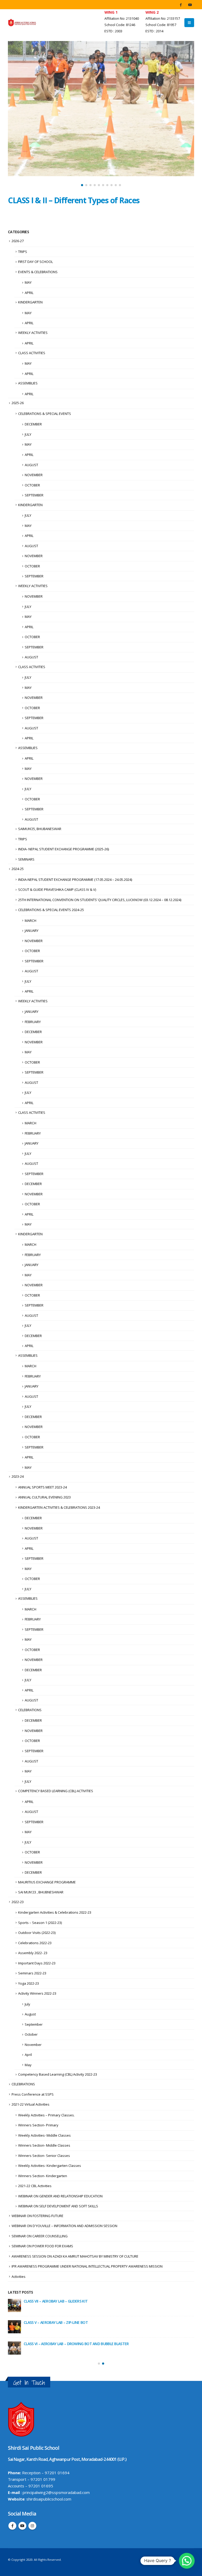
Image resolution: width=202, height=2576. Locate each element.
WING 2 (152, 12)
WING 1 (111, 12)
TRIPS (23, 252)
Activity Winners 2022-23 (37, 1993)
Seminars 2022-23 (32, 1973)
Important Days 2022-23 (37, 1963)
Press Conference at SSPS (33, 2094)
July (27, 2004)
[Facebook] (181, 5)
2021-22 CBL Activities (35, 2186)
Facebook (12, 2526)
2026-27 (18, 241)
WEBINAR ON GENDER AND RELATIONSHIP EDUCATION (60, 2196)
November (33, 2045)
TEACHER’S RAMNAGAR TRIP (47, 2322)
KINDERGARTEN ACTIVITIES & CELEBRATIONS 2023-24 (59, 1507)
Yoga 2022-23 (29, 1983)
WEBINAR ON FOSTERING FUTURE (37, 2216)
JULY (28, 434)
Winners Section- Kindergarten (43, 2176)
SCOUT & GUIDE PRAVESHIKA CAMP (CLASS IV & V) (57, 890)
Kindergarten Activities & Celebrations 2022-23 (55, 1912)
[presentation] (13, 115)
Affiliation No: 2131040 (122, 19)
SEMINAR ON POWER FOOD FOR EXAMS (42, 2246)
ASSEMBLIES (28, 383)
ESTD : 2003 (113, 31)
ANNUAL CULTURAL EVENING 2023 (44, 1497)
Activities (19, 2277)
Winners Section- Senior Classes (44, 2156)
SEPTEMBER (34, 495)
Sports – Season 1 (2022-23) (40, 1923)
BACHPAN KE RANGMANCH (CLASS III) (54, 2301)
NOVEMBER (34, 475)
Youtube (22, 2526)
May (28, 2065)
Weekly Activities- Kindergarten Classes (50, 2166)
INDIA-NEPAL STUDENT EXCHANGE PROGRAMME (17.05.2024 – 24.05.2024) (75, 880)
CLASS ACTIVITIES (32, 353)
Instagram (32, 2526)
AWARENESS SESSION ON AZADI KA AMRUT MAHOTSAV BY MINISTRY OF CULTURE (75, 2256)
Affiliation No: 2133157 (163, 19)
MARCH (31, 921)
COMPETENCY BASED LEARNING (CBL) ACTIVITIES (56, 1791)
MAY (28, 282)
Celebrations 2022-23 (35, 1943)
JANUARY (32, 931)
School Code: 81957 (161, 25)
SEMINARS (26, 859)
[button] (82, 185)
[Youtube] (190, 5)
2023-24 (18, 1476)
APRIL (29, 293)
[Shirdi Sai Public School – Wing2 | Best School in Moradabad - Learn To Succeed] (22, 22)
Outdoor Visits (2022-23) (37, 1933)
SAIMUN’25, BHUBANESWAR (40, 829)
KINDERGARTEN (30, 302)
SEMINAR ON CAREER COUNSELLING (40, 2236)
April (28, 2055)
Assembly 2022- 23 (33, 1953)
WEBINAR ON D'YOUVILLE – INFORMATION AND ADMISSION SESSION (64, 2226)
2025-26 (18, 403)
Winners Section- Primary (38, 2125)
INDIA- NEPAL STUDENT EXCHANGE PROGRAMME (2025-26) (64, 849)
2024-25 (18, 869)
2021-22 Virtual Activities (31, 2104)
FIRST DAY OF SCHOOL (36, 262)
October (31, 2034)
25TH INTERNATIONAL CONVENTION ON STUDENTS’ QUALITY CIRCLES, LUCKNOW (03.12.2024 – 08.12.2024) (100, 900)
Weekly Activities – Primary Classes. (46, 2115)
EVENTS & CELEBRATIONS (38, 272)
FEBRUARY (33, 1022)
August (30, 2014)
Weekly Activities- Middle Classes (44, 2135)
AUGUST (31, 465)
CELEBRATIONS (30, 1710)
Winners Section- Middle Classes (44, 2145)
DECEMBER (33, 424)
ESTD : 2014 (154, 31)
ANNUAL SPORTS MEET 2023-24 (42, 1487)
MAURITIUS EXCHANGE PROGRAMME (47, 1882)
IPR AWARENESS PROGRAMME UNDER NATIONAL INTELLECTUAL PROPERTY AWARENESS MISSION (87, 2266)
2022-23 (18, 1902)
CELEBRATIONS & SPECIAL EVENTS (45, 414)
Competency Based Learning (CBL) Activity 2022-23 (58, 2074)
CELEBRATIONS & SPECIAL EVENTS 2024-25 (51, 910)
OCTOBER (32, 485)
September (34, 2024)
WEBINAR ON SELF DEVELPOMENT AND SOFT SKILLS (58, 2206)
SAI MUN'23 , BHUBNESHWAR (41, 1892)
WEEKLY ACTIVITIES (33, 333)
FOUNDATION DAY (39, 2344)
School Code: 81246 (120, 25)
